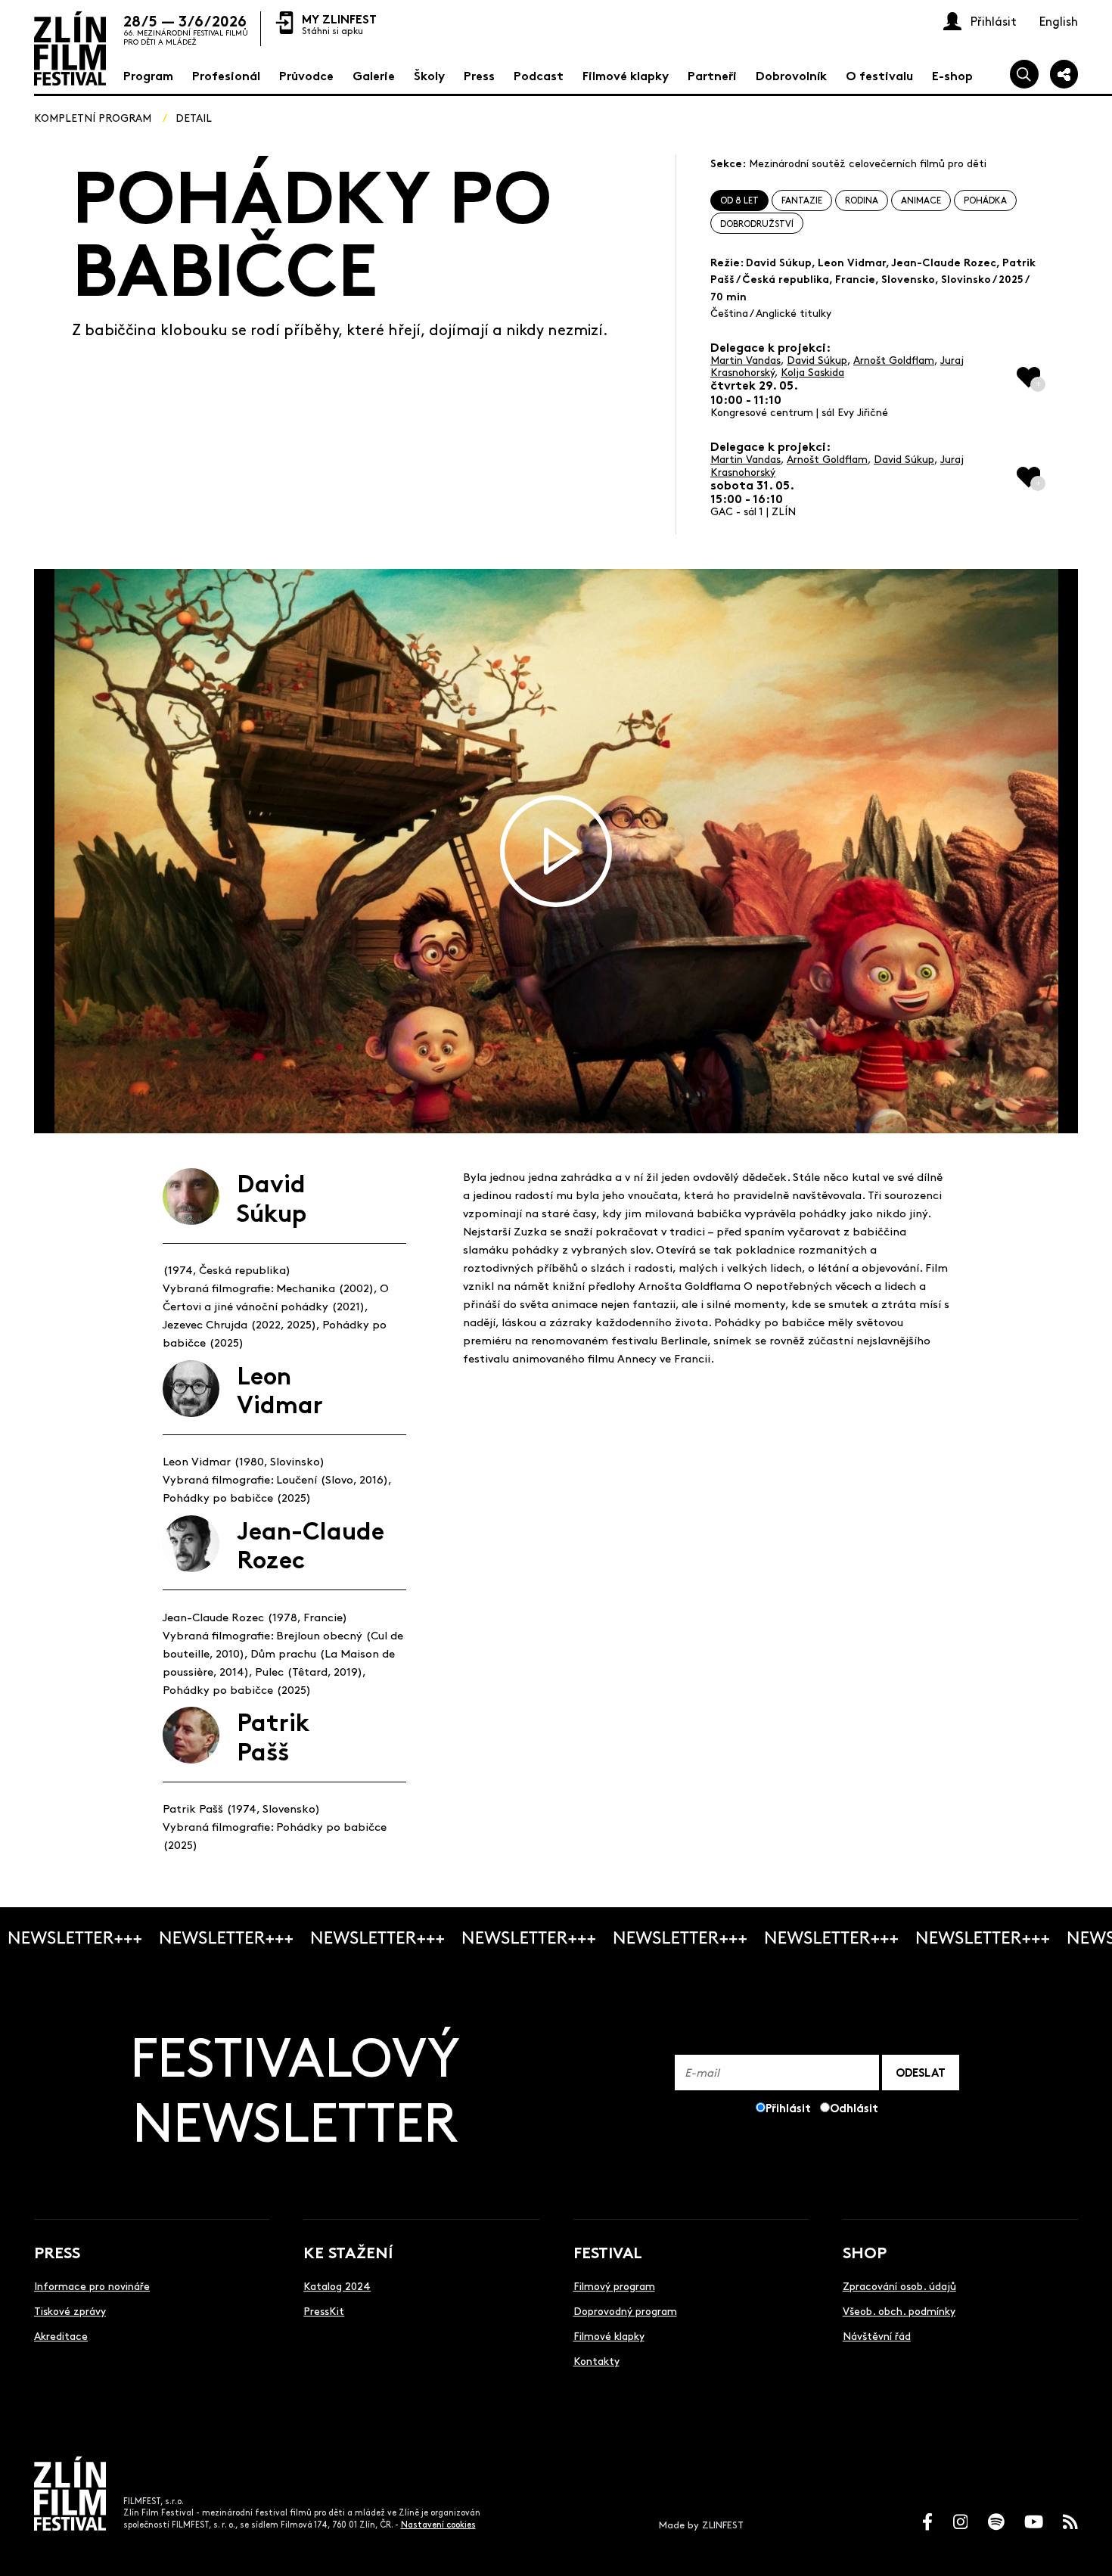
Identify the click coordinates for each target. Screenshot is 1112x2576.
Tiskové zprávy (70, 2310)
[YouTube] (1034, 2522)
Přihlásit (788, 2107)
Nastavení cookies (438, 2524)
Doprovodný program (625, 2310)
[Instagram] (961, 2522)
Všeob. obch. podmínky (899, 2310)
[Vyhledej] (1024, 74)
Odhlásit (854, 2107)
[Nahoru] (1084, 2548)
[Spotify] (996, 2522)
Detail (194, 117)
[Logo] (70, 48)
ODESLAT (921, 2072)
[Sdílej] (1064, 74)
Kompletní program (93, 117)
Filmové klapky (609, 2335)
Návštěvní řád (877, 2335)
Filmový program (614, 2285)
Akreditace (61, 2335)
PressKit (324, 2310)
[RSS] (1070, 2522)
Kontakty (596, 2360)
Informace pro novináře (92, 2285)
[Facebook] (927, 2522)
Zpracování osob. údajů (899, 2285)
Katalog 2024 (337, 2285)
